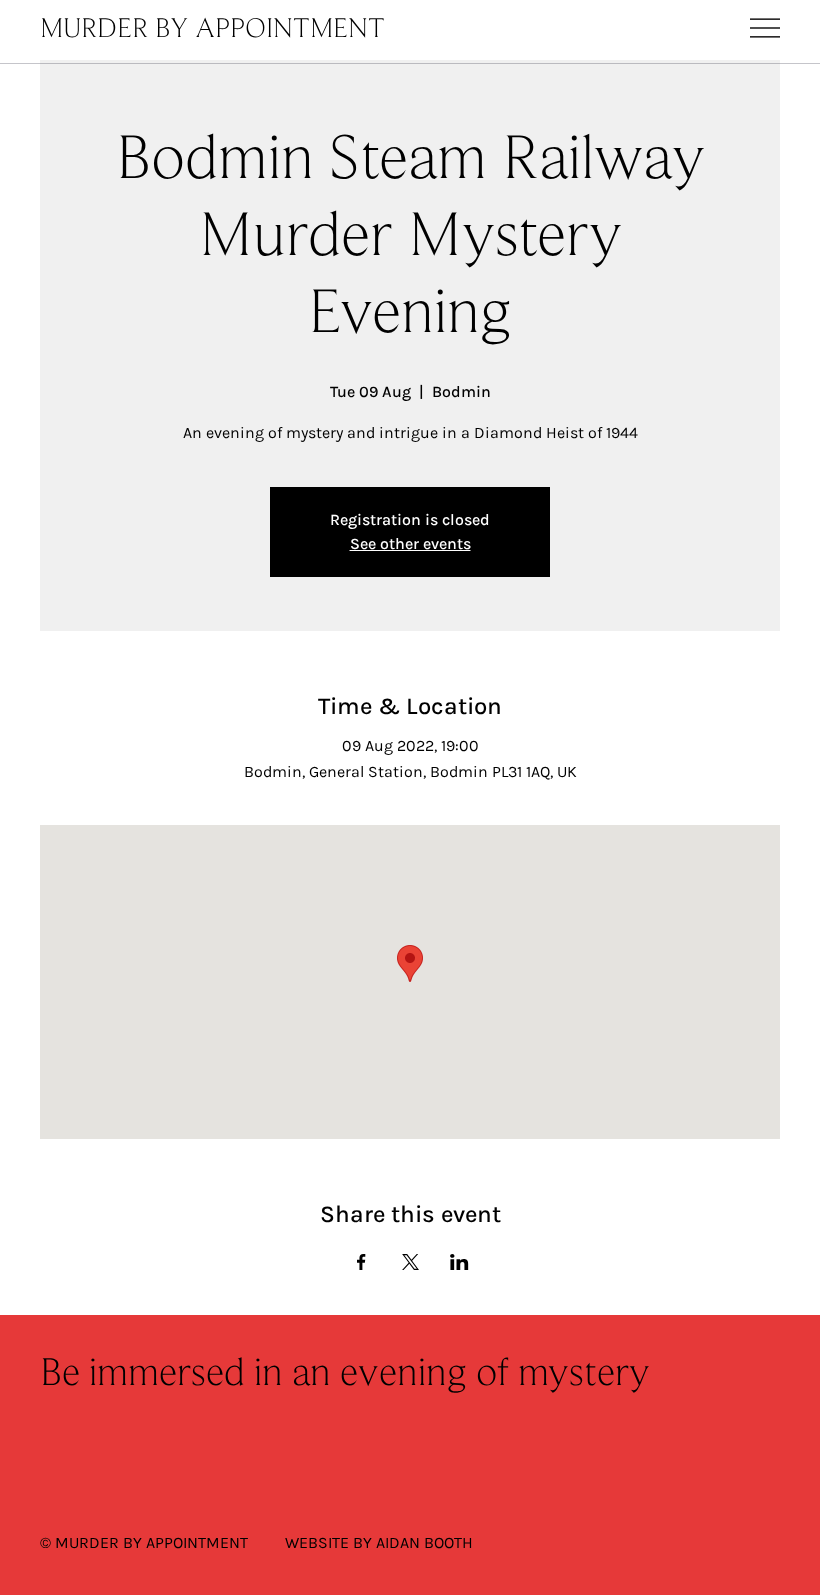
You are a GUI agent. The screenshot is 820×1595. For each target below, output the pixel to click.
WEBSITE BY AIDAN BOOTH (379, 1542)
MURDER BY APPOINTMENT (212, 30)
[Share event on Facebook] (361, 1262)
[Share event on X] (410, 1262)
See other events (410, 543)
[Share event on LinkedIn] (459, 1262)
